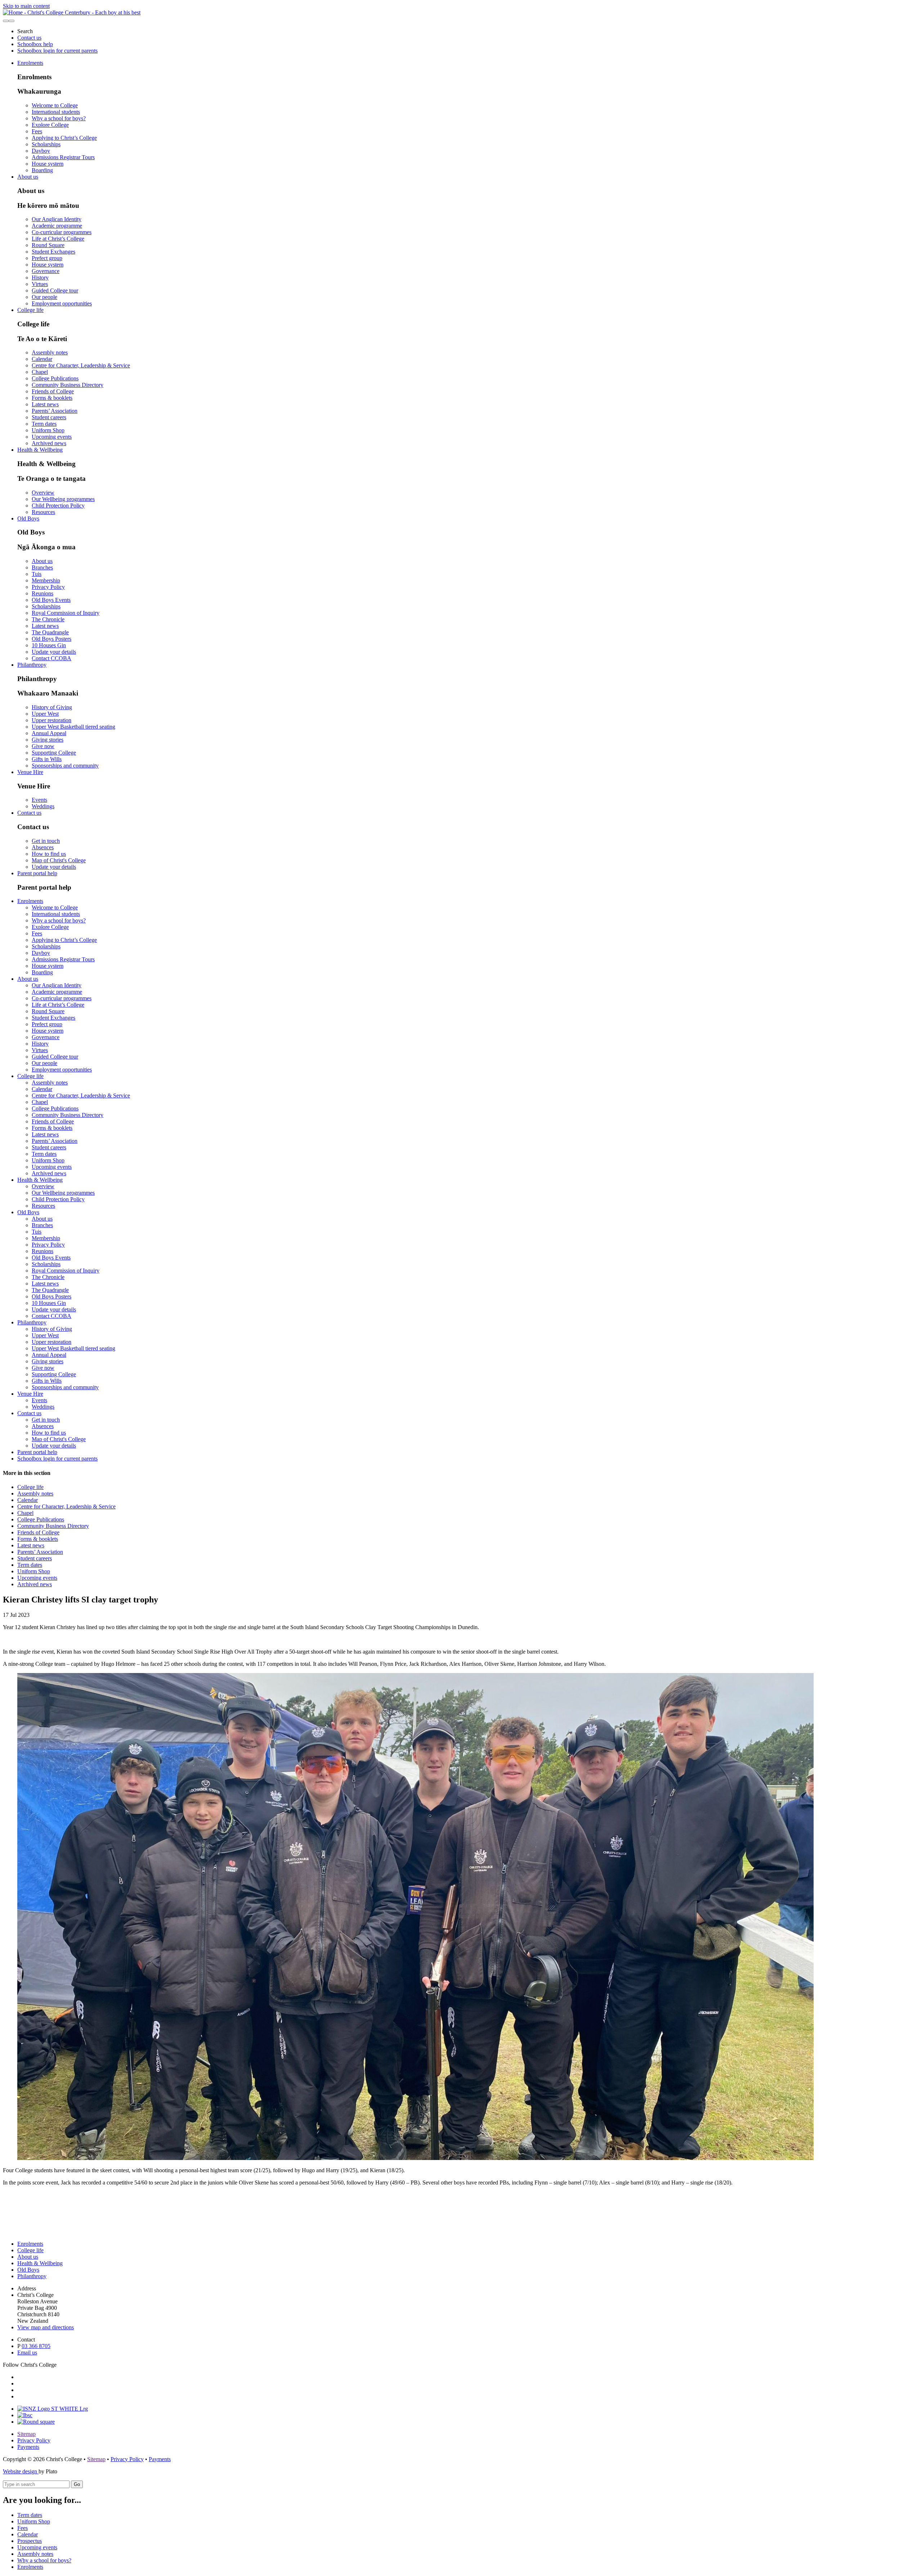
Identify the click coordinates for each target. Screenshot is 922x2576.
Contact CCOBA (52, 658)
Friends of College (53, 391)
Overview (43, 493)
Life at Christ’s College (58, 239)
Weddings (43, 806)
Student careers (49, 417)
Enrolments (30, 63)
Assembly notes (50, 352)
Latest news (45, 404)
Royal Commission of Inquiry (66, 613)
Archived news (49, 443)
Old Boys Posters (52, 639)
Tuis (37, 574)
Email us (27, 2353)
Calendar (42, 359)
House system (48, 164)
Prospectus (30, 2541)
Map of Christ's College (59, 860)
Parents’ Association (55, 411)
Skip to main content (26, 6)
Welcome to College (55, 105)
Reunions (42, 593)
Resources (43, 512)
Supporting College (54, 753)
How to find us (49, 854)
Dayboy (41, 151)
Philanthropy (32, 665)
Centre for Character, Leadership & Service (81, 365)
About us (28, 177)
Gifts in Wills (47, 759)
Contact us (29, 38)
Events (39, 800)
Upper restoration (52, 720)
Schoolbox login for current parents (57, 51)
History (40, 278)
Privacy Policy (48, 587)
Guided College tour (55, 290)
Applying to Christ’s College (64, 138)
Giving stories (48, 740)
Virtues (40, 284)
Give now (43, 746)
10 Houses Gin (49, 645)
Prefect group (47, 258)
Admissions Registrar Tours (63, 157)
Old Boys (28, 518)
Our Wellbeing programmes (63, 499)
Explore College (50, 125)
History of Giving (52, 707)
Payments (28, 2447)
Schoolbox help (35, 44)
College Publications (55, 378)
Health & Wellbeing (40, 450)
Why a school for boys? (59, 118)
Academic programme (57, 226)
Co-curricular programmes (62, 232)
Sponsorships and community (65, 766)
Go (77, 2484)
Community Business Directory (68, 385)
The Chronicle (48, 619)
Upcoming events (52, 437)
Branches (42, 567)
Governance (46, 271)
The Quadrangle (50, 632)
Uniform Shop (48, 430)
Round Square (48, 245)
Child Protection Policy (58, 506)
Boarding (42, 170)
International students (56, 112)
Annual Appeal (49, 733)
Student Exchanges (53, 252)
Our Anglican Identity (57, 219)
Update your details (54, 652)
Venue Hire (30, 772)
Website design (21, 2471)
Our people (44, 297)
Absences (43, 847)
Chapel (40, 372)
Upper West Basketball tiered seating (73, 727)
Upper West (45, 714)
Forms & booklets (52, 398)
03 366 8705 (36, 2346)
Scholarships (46, 144)
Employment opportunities (62, 303)
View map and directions (46, 2327)
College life (30, 310)
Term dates (44, 424)
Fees (37, 131)
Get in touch (46, 841)
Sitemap (26, 2434)
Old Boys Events (51, 600)
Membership (46, 580)
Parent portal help (37, 873)
